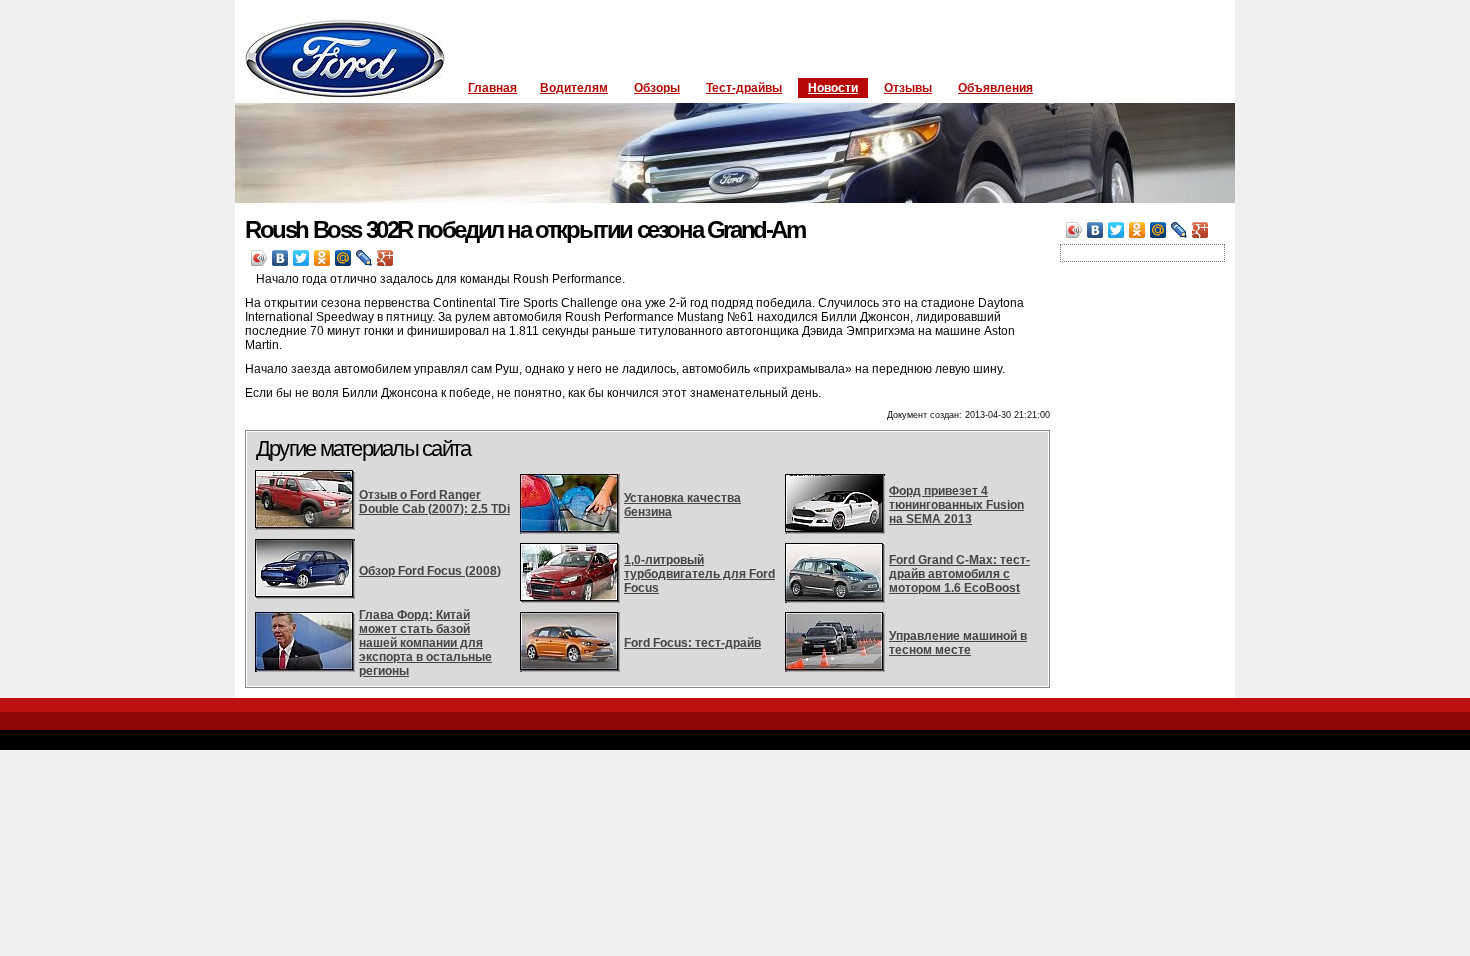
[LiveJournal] (364, 258)
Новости (833, 88)
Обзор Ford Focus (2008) (430, 571)
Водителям (574, 88)
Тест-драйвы (744, 88)
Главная (492, 88)
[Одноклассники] (322, 258)
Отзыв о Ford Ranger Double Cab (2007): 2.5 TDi (434, 502)
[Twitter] (301, 258)
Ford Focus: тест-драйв (692, 643)
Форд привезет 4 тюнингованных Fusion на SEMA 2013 (956, 505)
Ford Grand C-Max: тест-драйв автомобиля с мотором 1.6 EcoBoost (959, 574)
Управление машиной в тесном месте (958, 643)
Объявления (995, 88)
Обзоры (657, 88)
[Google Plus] (385, 258)
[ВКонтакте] (280, 258)
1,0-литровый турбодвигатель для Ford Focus (699, 574)
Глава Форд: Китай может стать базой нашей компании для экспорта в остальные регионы (425, 643)
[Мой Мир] (343, 258)
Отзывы (908, 88)
